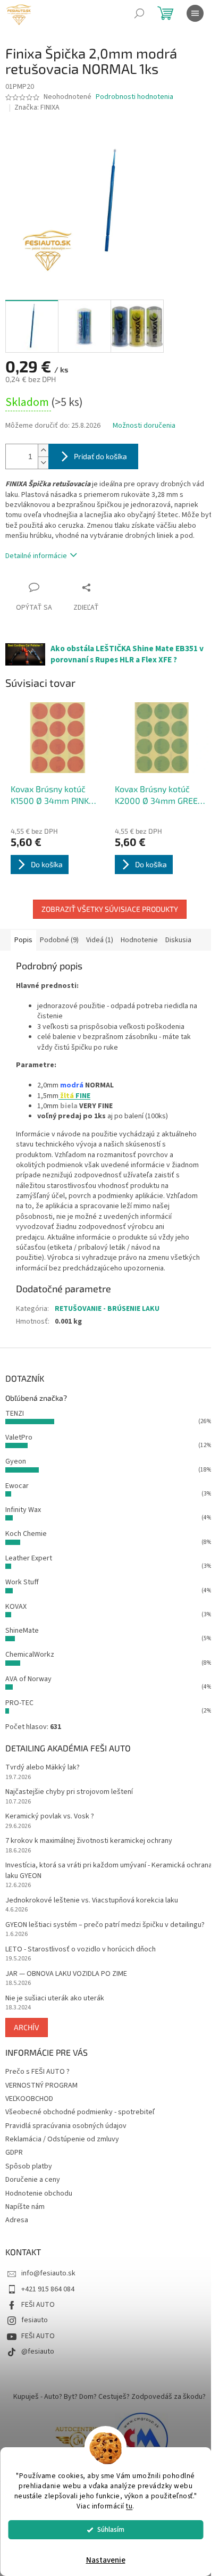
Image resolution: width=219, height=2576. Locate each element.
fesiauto (35, 2320)
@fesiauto (38, 2351)
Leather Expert (29, 1558)
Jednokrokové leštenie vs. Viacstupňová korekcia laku (92, 1901)
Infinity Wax (23, 1510)
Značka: (37, 107)
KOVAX (16, 1607)
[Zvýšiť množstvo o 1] (43, 450)
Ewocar (17, 1486)
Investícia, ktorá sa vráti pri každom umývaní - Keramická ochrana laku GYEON (109, 1871)
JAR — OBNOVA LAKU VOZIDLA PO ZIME (66, 1974)
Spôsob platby (29, 2166)
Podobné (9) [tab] (59, 940)
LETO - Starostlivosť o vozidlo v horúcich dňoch (81, 1950)
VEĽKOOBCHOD (29, 2099)
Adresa (17, 2220)
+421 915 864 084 (48, 2289)
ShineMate (22, 1631)
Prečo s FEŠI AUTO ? (37, 2072)
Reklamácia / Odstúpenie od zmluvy (62, 2139)
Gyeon (16, 1461)
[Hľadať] (139, 13)
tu (129, 2506)
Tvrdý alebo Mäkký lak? (43, 1768)
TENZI (15, 1414)
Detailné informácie (36, 556)
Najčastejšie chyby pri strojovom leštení (69, 1792)
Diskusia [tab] (178, 940)
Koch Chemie (26, 1534)
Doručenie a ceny (33, 2180)
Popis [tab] (23, 940)
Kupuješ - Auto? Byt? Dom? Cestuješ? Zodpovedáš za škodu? (109, 2397)
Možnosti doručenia (144, 426)
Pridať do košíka (100, 456)
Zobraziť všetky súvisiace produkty (110, 909)
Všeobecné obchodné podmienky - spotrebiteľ (80, 2112)
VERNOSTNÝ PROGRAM (41, 2085)
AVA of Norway (28, 1679)
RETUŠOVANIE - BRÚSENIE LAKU (107, 1309)
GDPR (14, 2153)
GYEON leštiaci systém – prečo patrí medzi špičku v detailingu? (105, 1925)
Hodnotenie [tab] (139, 940)
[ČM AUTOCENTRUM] (78, 2439)
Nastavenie (106, 2560)
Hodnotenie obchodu (39, 2193)
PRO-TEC (19, 1703)
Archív (27, 2027)
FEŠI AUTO (38, 2305)
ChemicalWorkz (30, 1655)
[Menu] (195, 13)
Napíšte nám (25, 2207)
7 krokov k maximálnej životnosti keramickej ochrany (89, 1841)
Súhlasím (111, 2529)
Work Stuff (22, 1582)
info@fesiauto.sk (48, 2273)
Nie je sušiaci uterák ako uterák (55, 1999)
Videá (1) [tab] (100, 940)
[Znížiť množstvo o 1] (43, 463)
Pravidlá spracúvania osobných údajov (66, 2126)
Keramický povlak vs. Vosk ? (50, 1817)
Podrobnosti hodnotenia (134, 97)
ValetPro (19, 1437)
